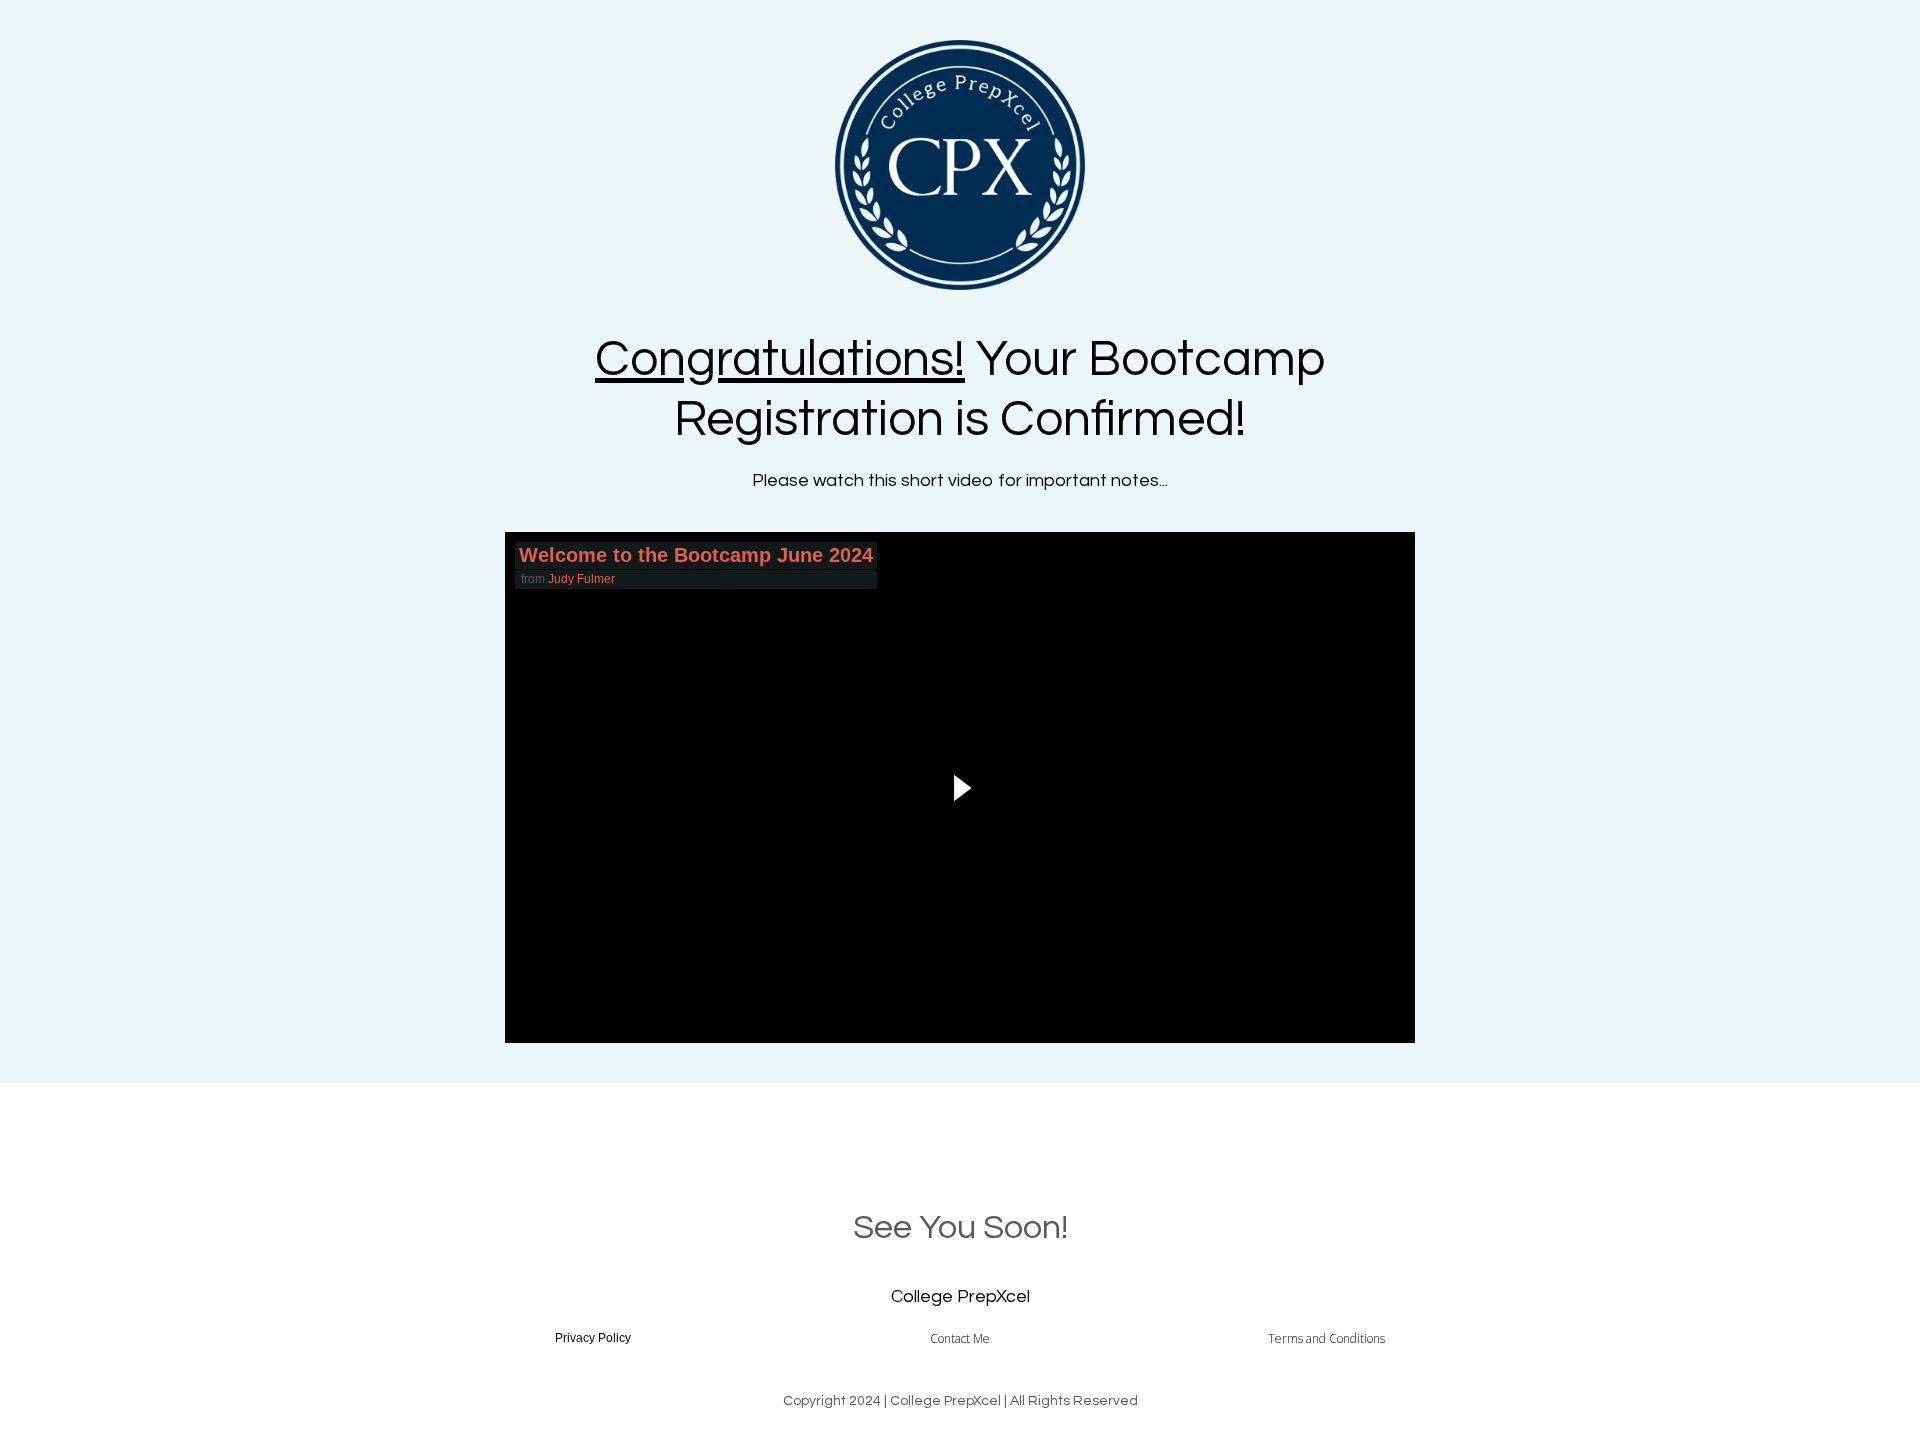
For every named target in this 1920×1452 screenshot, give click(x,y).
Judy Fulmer (581, 579)
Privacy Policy (593, 1338)
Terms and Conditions (1326, 1338)
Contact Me (960, 1338)
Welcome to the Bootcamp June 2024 (696, 555)
